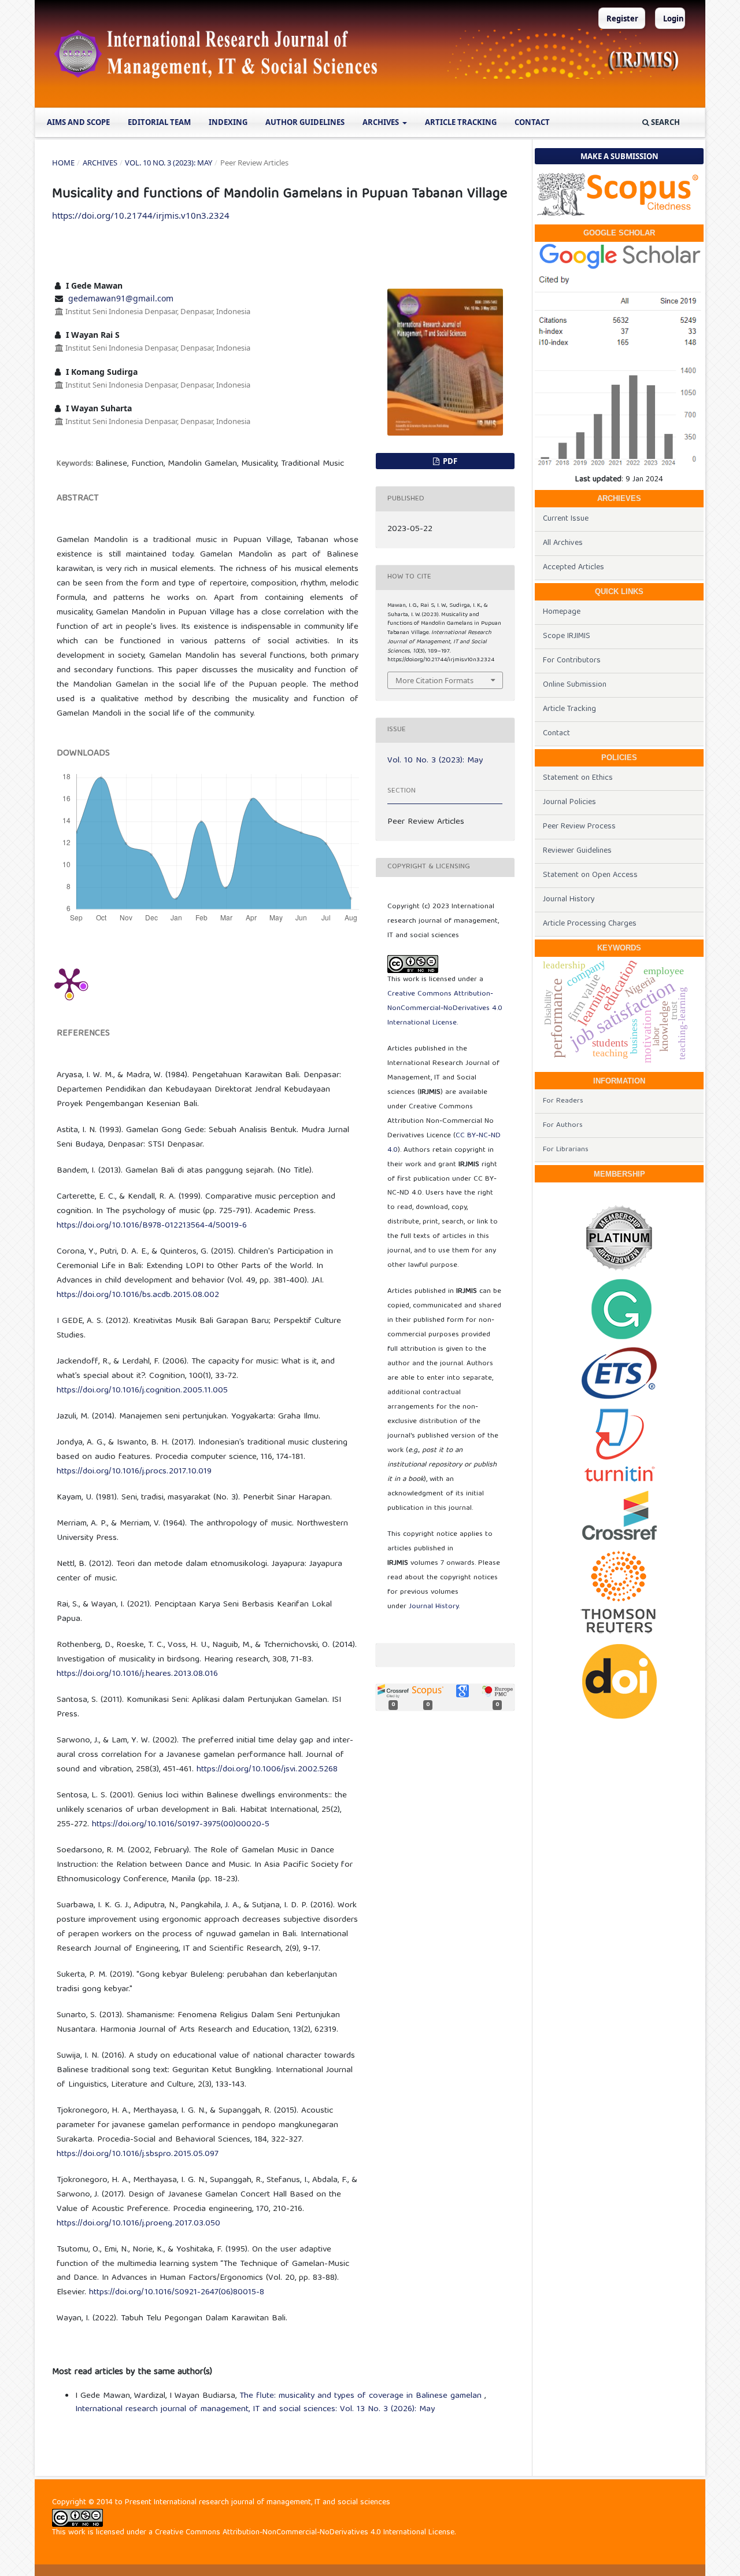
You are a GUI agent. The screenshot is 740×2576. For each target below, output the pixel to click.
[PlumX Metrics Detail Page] (69, 982)
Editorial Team (159, 122)
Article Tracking (461, 122)
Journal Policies (569, 802)
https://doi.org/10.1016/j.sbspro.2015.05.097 (138, 2154)
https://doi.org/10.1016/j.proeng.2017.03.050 (138, 2224)
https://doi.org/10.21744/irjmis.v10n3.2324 (141, 215)
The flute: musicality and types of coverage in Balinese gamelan (362, 2396)
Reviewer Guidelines (577, 851)
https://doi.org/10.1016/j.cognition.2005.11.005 (142, 1391)
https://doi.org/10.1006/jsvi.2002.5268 (267, 1770)
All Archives (563, 543)
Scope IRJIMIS (567, 636)
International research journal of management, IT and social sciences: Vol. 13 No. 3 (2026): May (255, 2409)
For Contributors (572, 661)
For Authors (563, 1125)
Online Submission (575, 685)
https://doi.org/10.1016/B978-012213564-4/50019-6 (152, 1226)
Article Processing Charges (590, 924)
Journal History (434, 1607)
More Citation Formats (434, 680)
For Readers (563, 1101)
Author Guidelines (305, 122)
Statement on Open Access (590, 875)
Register (622, 19)
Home (63, 163)
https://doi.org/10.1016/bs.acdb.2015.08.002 (138, 1295)
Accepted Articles (573, 567)
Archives (382, 122)
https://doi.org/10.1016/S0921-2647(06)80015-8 (177, 2293)
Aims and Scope (78, 122)
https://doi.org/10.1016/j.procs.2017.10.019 (134, 1472)
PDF (449, 461)
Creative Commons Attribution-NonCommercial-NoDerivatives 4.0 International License (445, 1009)
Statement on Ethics (578, 778)
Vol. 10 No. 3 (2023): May (169, 163)
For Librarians (566, 1150)
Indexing (228, 122)
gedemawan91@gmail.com (121, 298)
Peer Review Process (579, 827)
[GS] (619, 257)
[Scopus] (619, 194)
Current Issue (566, 519)
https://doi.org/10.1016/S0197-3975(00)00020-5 (181, 1825)
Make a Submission (619, 156)
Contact (532, 122)
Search (665, 122)
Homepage (562, 612)
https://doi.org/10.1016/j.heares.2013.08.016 (137, 1674)
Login (674, 19)
